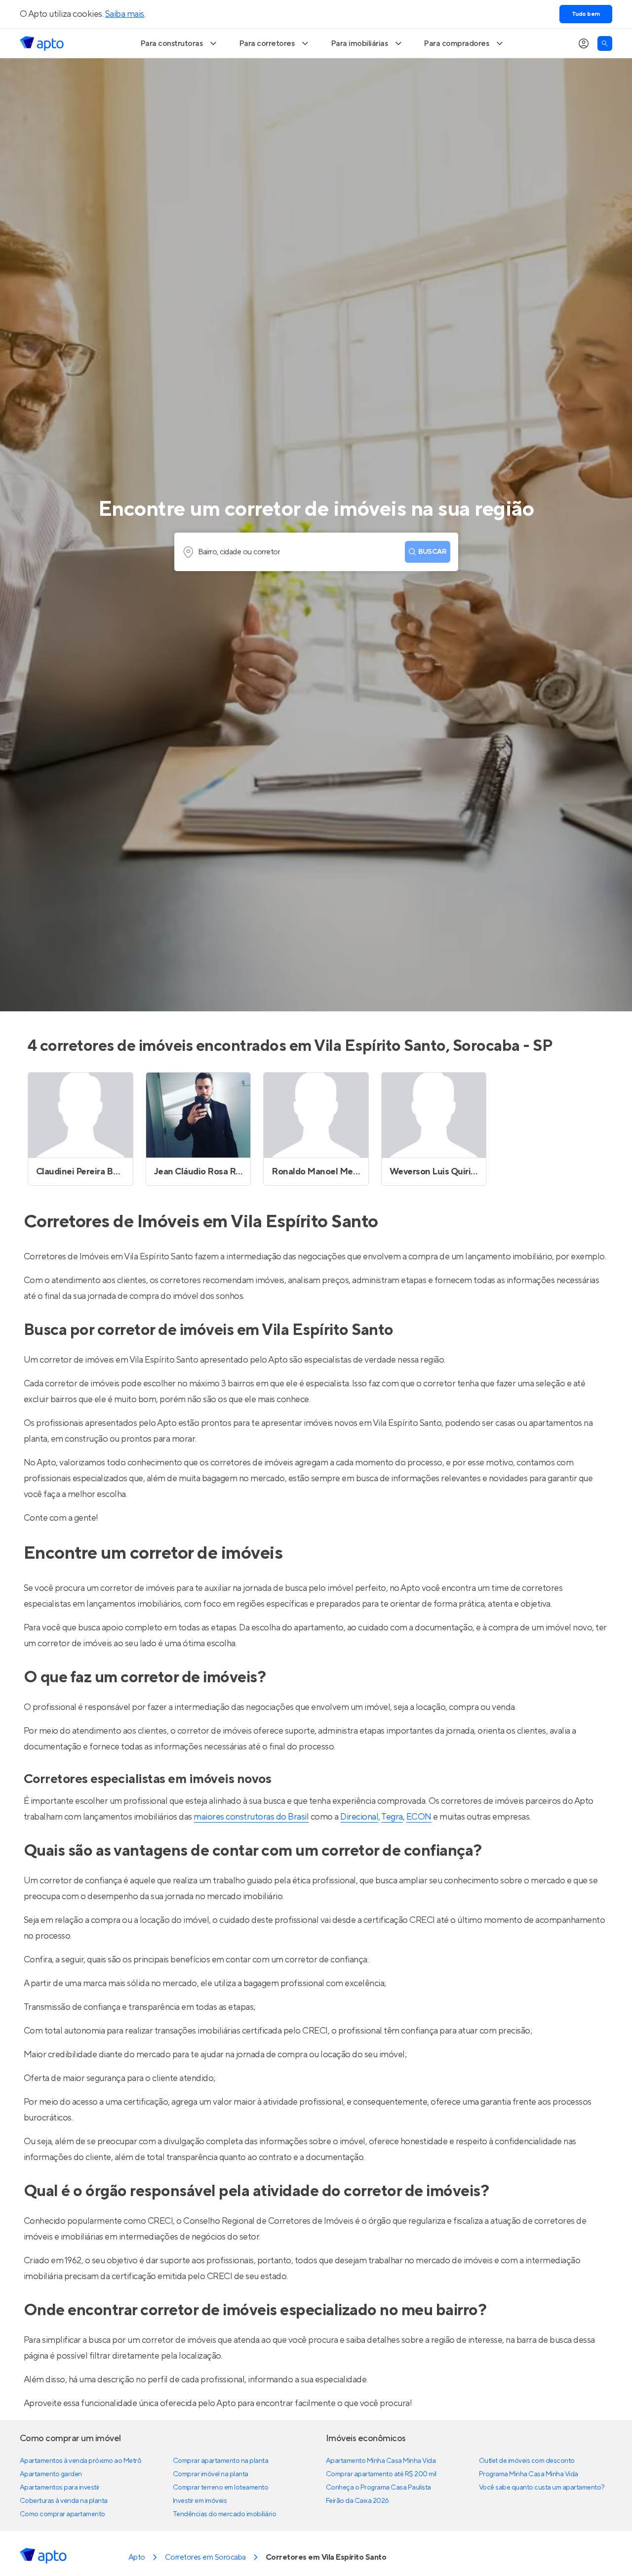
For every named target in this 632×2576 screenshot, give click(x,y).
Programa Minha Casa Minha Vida (529, 2474)
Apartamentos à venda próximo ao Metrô (80, 2461)
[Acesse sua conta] (584, 43)
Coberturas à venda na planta (64, 2501)
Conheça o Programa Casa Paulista (378, 2488)
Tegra (392, 1817)
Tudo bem (586, 14)
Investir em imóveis (200, 2501)
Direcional (359, 1817)
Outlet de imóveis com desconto (527, 2461)
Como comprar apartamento (62, 2514)
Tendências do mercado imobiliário (224, 2514)
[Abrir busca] (605, 43)
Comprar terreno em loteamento (220, 2488)
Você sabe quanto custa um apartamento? (542, 2488)
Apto (137, 2557)
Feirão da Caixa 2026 (357, 2501)
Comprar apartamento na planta (220, 2461)
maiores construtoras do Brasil (251, 1817)
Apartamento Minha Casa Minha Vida (381, 2461)
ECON (419, 1817)
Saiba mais (125, 14)
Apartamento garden (51, 2474)
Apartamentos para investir (60, 2488)
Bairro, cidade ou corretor (239, 552)
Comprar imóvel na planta (211, 2474)
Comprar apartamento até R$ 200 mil (381, 2474)
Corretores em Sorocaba (205, 2557)
